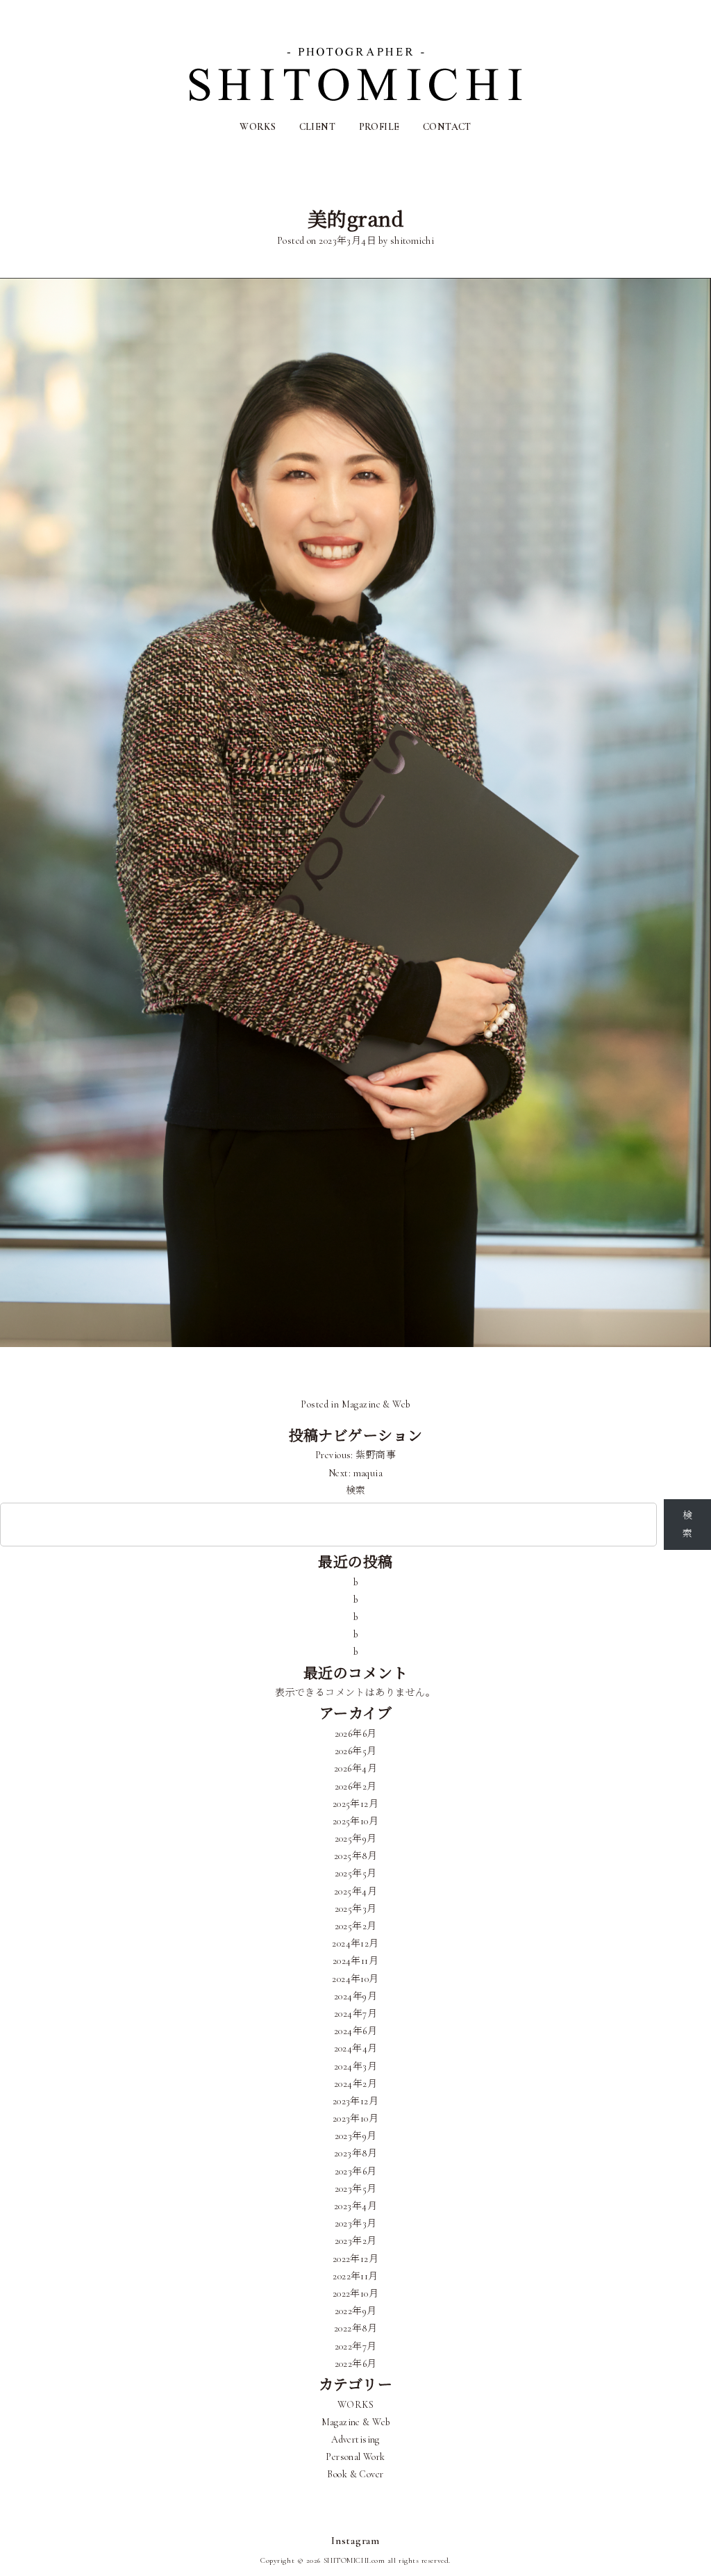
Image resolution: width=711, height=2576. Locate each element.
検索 (356, 1491)
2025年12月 (355, 1804)
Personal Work (355, 2457)
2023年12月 (355, 2101)
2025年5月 (356, 1873)
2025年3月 (356, 1909)
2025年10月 (355, 1821)
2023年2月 (356, 2241)
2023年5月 (356, 2189)
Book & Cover (355, 2474)
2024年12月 (355, 1943)
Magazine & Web (376, 1404)
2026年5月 (356, 1751)
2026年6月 (356, 1734)
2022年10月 (355, 2294)
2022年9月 (356, 2311)
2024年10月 (355, 1979)
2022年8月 (355, 2328)
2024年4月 (356, 2048)
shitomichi (412, 241)
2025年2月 (356, 1926)
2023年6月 (356, 2171)
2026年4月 (355, 1768)
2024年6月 (355, 2031)
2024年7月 (355, 2014)
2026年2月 (356, 1786)
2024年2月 (355, 2084)
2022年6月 (356, 2364)
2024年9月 (355, 1996)
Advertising (355, 2439)
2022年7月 (356, 2346)
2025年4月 (355, 1891)
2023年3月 (356, 2223)
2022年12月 (355, 2259)
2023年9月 (356, 2136)
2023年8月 (355, 2153)
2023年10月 (355, 2119)
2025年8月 (355, 1856)
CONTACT (447, 127)
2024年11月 (355, 1961)
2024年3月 (355, 2066)
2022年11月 (355, 2276)
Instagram (355, 2541)
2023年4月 (355, 2206)
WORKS (258, 127)
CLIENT (318, 127)
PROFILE (379, 127)
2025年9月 (356, 1839)
